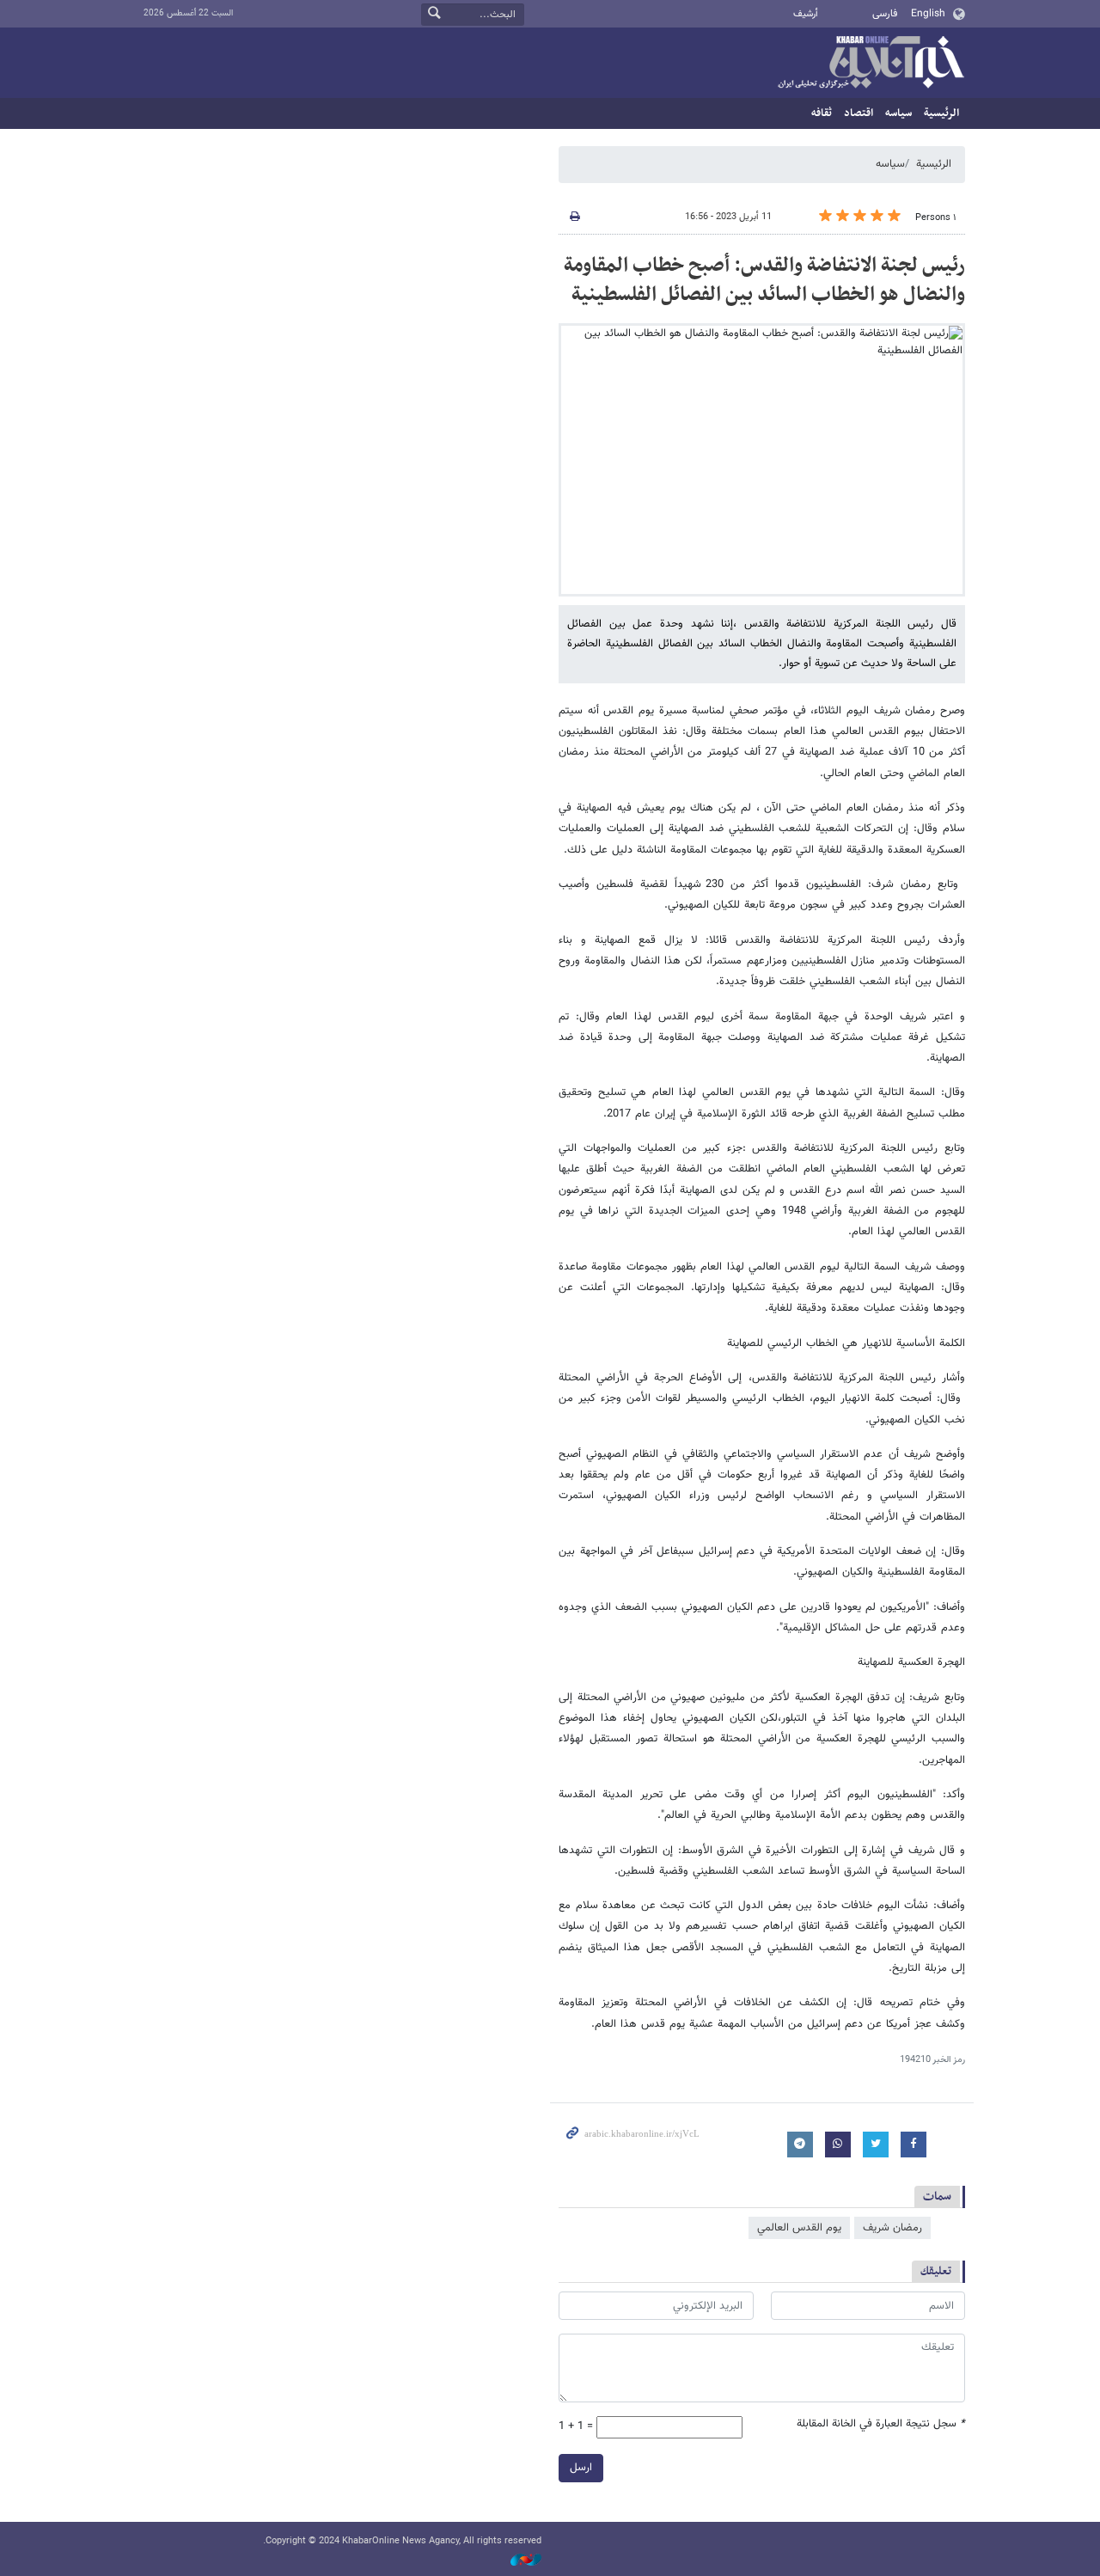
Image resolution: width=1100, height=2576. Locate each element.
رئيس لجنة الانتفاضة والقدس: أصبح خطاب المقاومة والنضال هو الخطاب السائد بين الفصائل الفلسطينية (764, 280)
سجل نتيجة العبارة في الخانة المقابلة (881, 2424)
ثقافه (822, 113)
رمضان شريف (892, 2228)
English (928, 14)
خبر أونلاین (871, 64)
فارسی (885, 14)
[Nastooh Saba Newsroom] (517, 2561)
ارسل (581, 2468)
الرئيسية (941, 113)
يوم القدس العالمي (799, 2228)
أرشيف (806, 14)
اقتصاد (859, 113)
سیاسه (898, 113)
